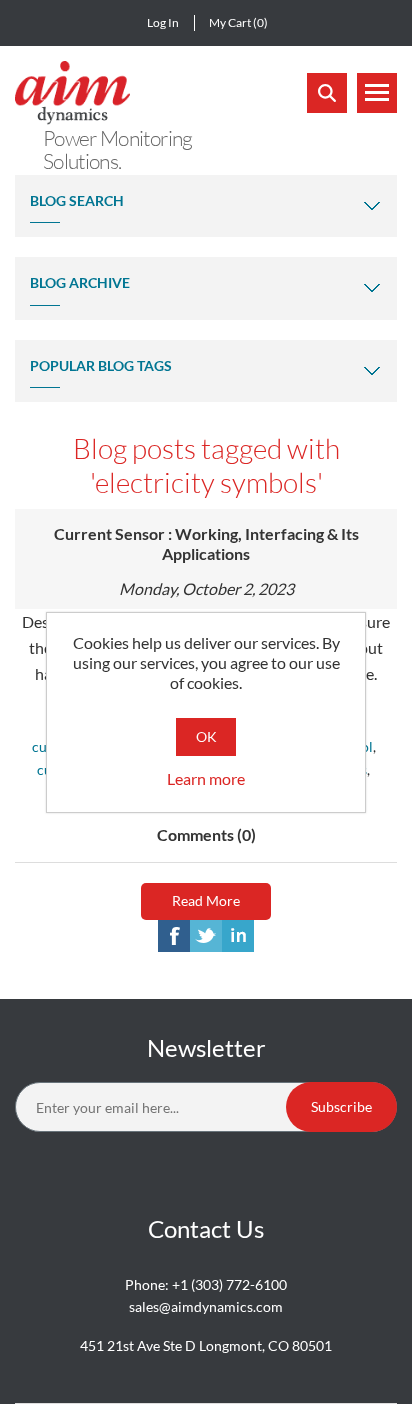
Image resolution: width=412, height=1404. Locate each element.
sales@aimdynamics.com (206, 1306)
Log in (163, 22)
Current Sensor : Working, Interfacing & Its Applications (206, 543)
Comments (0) (206, 834)
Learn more (206, 778)
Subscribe (341, 1106)
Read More (206, 900)
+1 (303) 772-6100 (229, 1284)
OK (206, 736)
